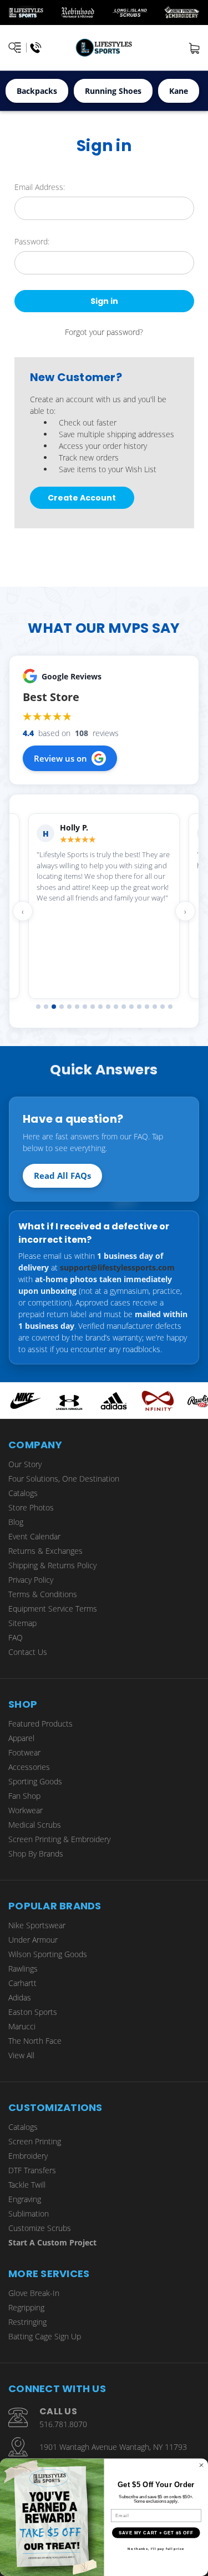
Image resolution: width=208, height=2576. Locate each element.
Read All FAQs (62, 1176)
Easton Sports (33, 2012)
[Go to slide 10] (108, 1007)
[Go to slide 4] (62, 1007)
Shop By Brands (36, 1854)
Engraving (25, 2199)
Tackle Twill (27, 2185)
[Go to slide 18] (170, 1007)
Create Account (82, 498)
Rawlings (23, 1969)
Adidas (20, 1997)
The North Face (35, 2041)
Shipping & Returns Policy (52, 1565)
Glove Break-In (34, 2293)
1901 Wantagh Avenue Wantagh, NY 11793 (113, 2447)
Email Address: (40, 187)
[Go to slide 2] (46, 1007)
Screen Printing (35, 2141)
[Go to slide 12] (124, 1007)
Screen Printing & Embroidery (59, 1839)
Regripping (26, 2307)
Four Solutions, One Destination (64, 1479)
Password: (32, 241)
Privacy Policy (31, 1580)
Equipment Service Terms (53, 1609)
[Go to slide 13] (131, 1007)
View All (21, 2055)
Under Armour (33, 1940)
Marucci (22, 2026)
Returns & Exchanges (45, 1551)
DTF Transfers (32, 2170)
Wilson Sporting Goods (48, 1954)
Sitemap (22, 1623)
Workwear (26, 1810)
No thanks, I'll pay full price (156, 2549)
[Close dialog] (201, 2465)
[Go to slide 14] (139, 1007)
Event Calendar (34, 1536)
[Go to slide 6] (77, 1007)
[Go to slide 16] (155, 1007)
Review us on (60, 758)
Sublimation (29, 2214)
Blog (16, 1522)
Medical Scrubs (35, 1825)
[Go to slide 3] (54, 1007)
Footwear (24, 1752)
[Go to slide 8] (93, 1007)
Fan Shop (24, 1796)
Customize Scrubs (40, 2228)
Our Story (25, 1464)
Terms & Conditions (43, 1594)
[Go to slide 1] (38, 1007)
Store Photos (31, 1507)
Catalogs (23, 1493)
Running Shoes (113, 91)
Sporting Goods (35, 1781)
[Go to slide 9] (100, 1007)
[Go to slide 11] (116, 1007)
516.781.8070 (63, 2424)
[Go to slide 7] (85, 1007)
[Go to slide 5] (69, 1007)
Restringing (27, 2322)
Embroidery (28, 2156)
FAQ (16, 1637)
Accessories (29, 1767)
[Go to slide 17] (163, 1007)
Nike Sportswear (37, 1925)
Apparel (21, 1738)
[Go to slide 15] (147, 1007)
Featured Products (40, 1724)
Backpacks (37, 91)
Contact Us (28, 1652)
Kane (179, 91)
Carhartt (22, 1983)
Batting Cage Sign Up (45, 2336)
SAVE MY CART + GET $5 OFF (156, 2533)
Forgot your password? (104, 332)
